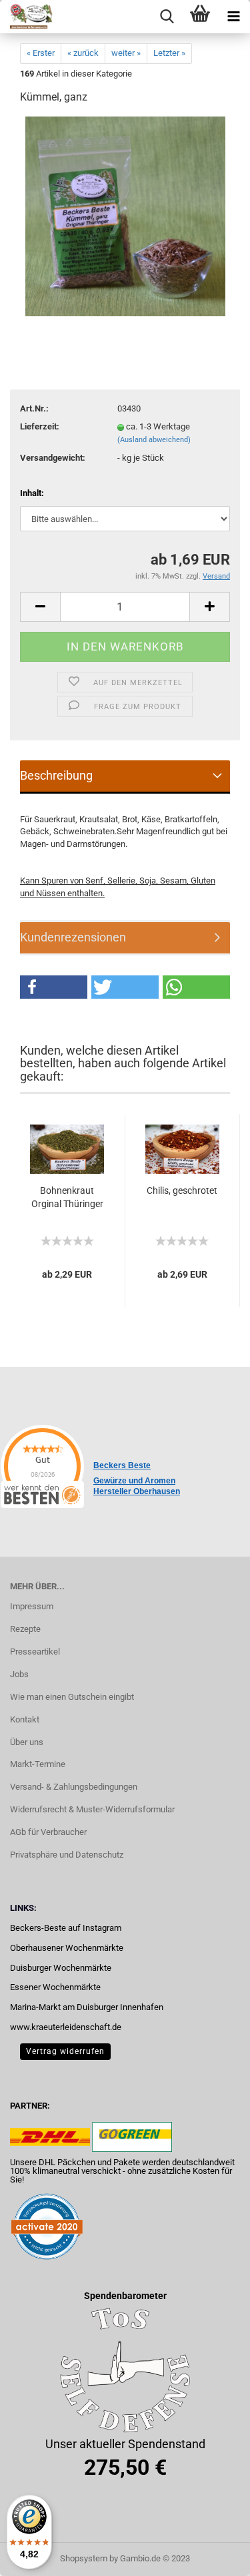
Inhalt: (32, 493)
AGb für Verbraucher (48, 1832)
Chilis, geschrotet (182, 1190)
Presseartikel (35, 1652)
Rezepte (25, 1629)
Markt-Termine (38, 1764)
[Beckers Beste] (27, 17)
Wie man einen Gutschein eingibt (72, 1697)
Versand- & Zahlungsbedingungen (74, 1787)
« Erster (41, 53)
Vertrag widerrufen (65, 2051)
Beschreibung (56, 775)
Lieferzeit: (40, 426)
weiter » (126, 53)
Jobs (19, 1674)
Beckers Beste (122, 1465)
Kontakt (25, 1719)
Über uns (27, 1742)
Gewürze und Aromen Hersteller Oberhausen (137, 1486)
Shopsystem (84, 2558)
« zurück (83, 53)
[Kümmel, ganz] (125, 216)
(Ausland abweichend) (154, 440)
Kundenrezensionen (73, 937)
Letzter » (169, 53)
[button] (54, 987)
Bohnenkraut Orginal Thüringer (67, 1197)
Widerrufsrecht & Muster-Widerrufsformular (92, 1809)
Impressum (32, 1606)
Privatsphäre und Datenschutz (67, 1855)
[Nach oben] (213, 2556)
